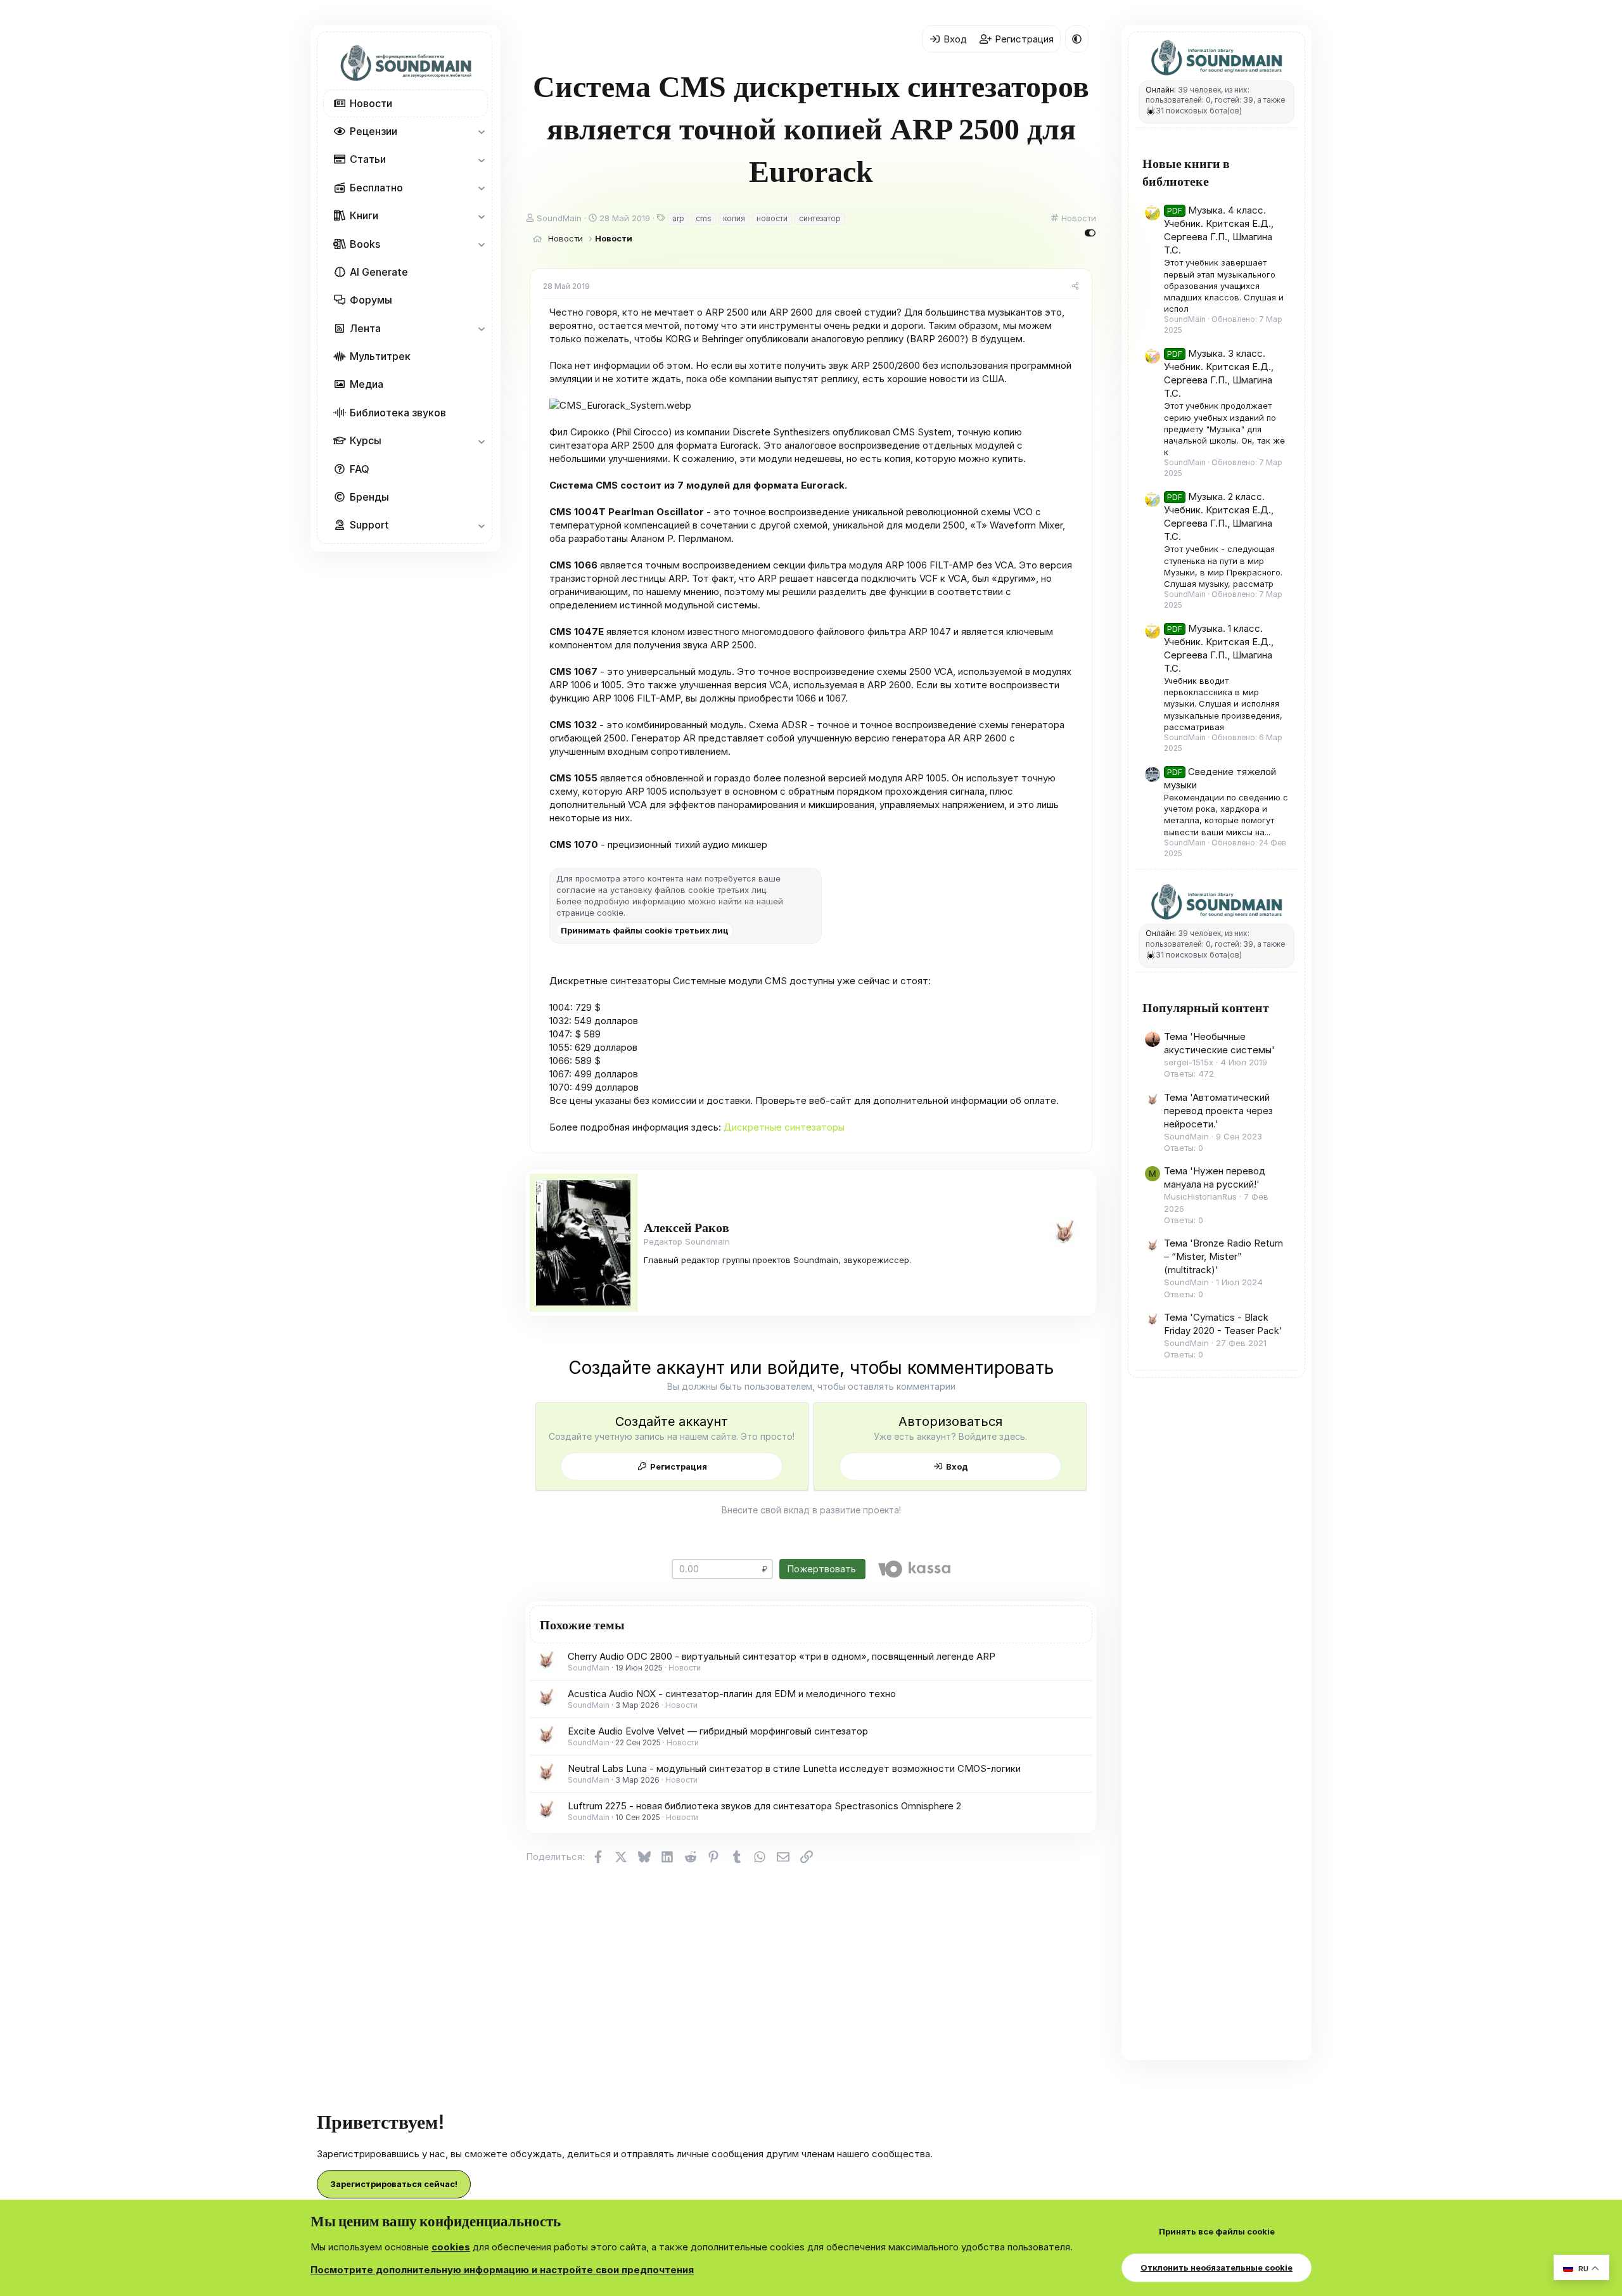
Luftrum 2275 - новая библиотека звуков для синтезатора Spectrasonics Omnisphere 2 (764, 1806)
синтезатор (820, 218)
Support (369, 525)
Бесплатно (376, 188)
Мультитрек (380, 356)
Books (365, 244)
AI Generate (379, 272)
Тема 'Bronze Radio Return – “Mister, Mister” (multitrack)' (1223, 1257)
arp (678, 218)
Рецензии (374, 131)
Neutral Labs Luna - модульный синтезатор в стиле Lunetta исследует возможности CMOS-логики (794, 1768)
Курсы (366, 440)
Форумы (371, 300)
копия (734, 218)
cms (704, 218)
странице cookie (590, 913)
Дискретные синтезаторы (784, 1127)
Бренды (369, 497)
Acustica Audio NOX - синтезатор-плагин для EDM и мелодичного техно (732, 1694)
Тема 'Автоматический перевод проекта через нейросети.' (1218, 1111)
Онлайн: (1161, 90)
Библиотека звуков (398, 413)
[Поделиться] (1075, 287)
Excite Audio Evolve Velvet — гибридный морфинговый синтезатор (718, 1731)
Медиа (367, 384)
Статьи (368, 159)
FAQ (360, 469)
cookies (451, 2247)
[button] (481, 131)
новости (772, 218)
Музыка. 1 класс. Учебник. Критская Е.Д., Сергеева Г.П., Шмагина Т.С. (1219, 648)
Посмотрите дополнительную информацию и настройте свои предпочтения (502, 2270)
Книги (364, 215)
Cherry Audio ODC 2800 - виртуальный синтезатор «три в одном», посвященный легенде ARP (782, 1656)
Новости (371, 103)
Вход (957, 1466)
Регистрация (679, 1466)
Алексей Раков (686, 1227)
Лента (365, 328)
